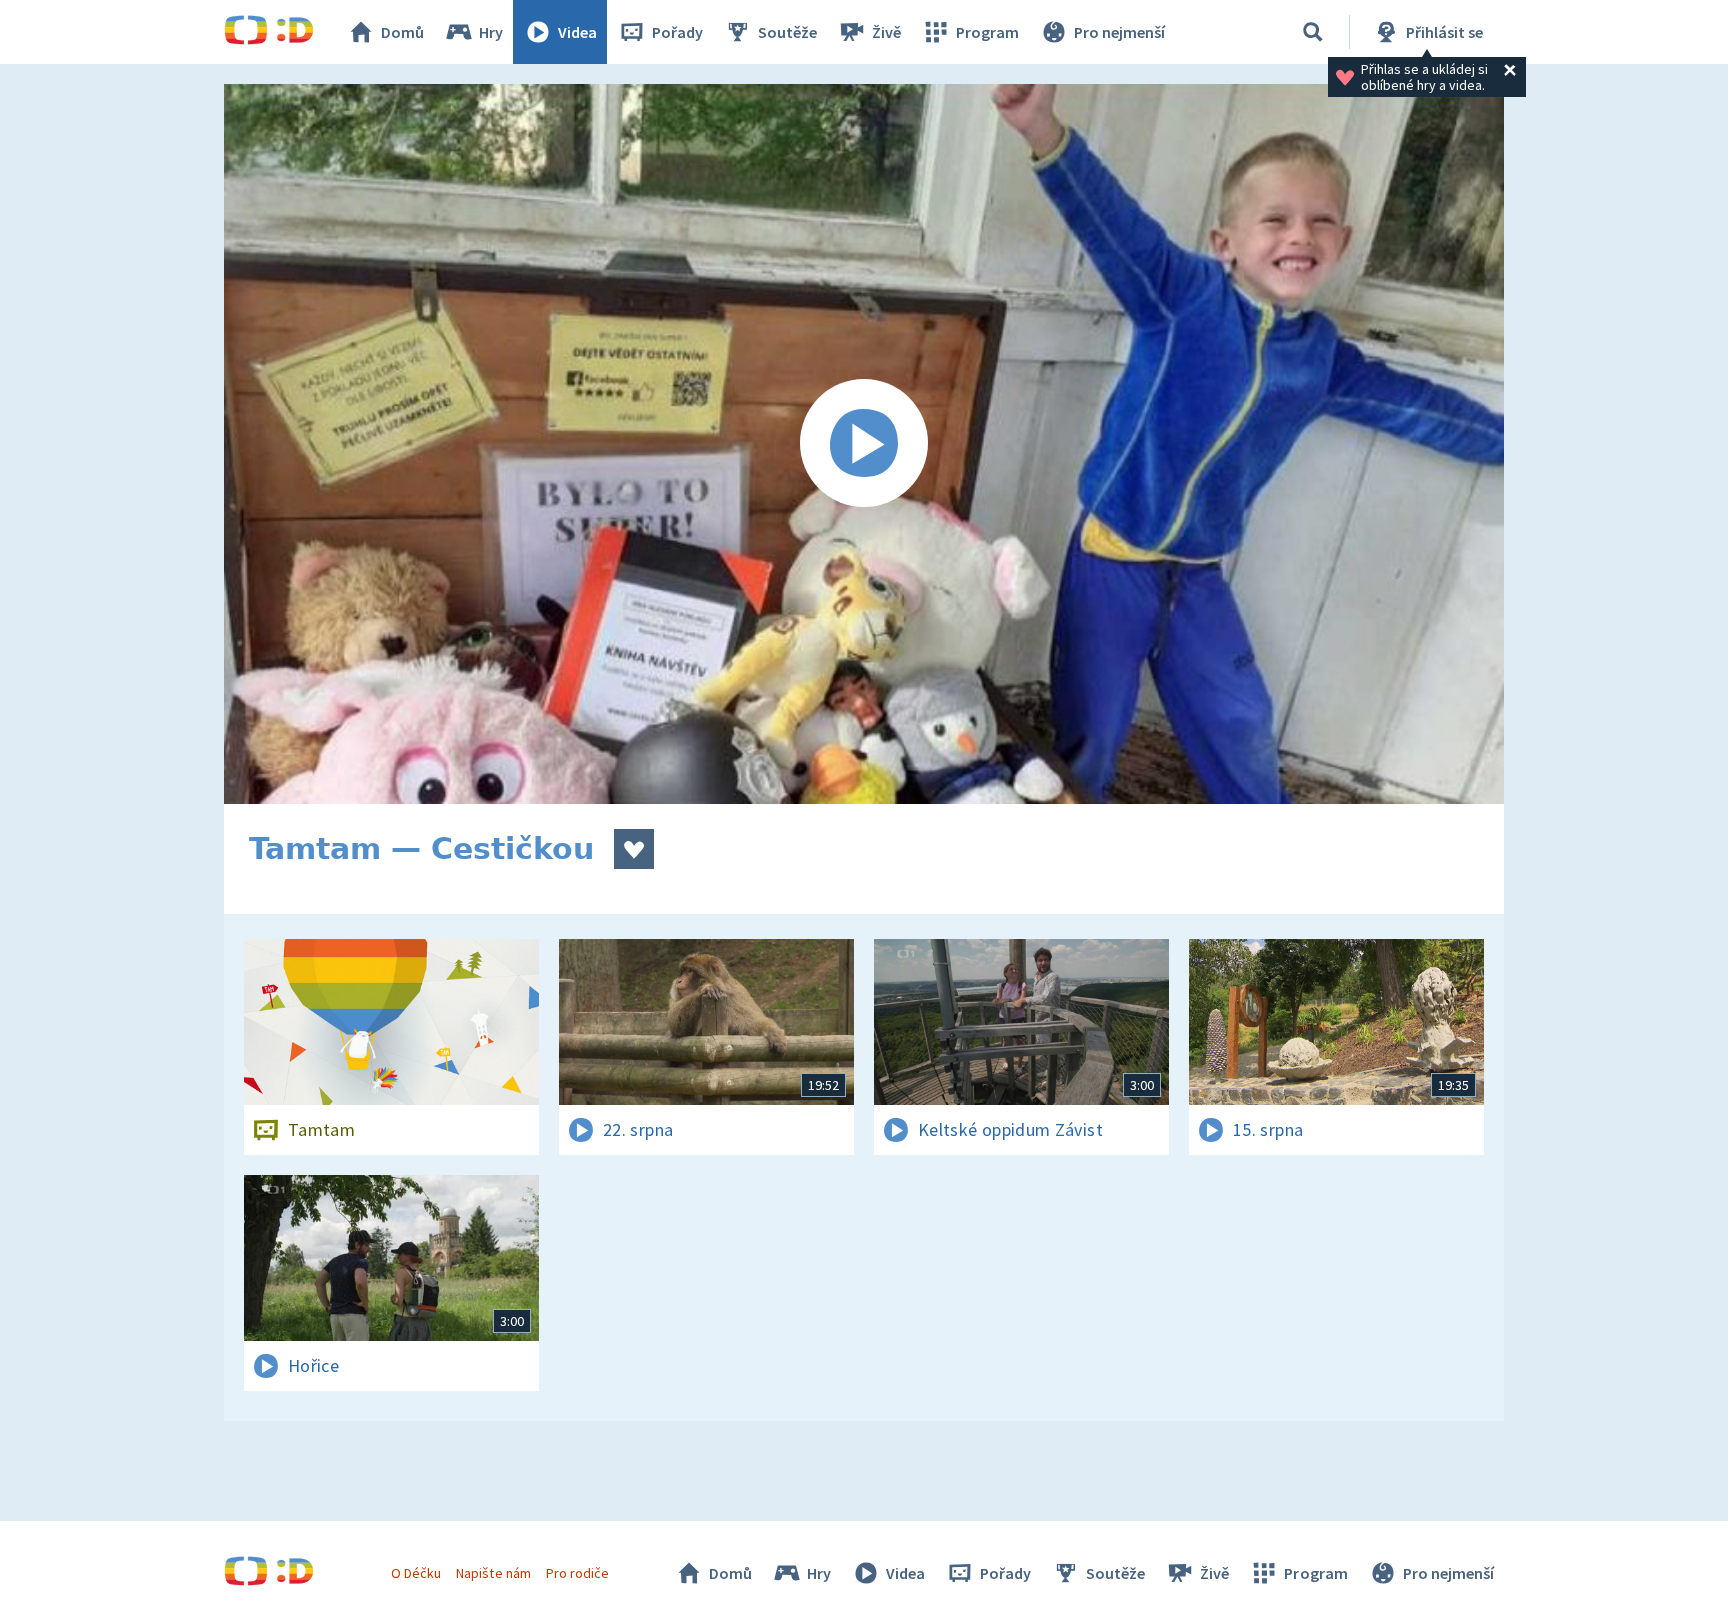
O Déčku (416, 1573)
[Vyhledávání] (1313, 32)
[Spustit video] (864, 444)
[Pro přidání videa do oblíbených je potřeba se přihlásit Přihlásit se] (634, 849)
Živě (886, 32)
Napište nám (493, 1573)
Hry (491, 32)
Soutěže (787, 32)
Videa (577, 32)
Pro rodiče (577, 1573)
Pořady (677, 32)
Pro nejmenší (1119, 32)
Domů (402, 32)
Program (987, 32)
